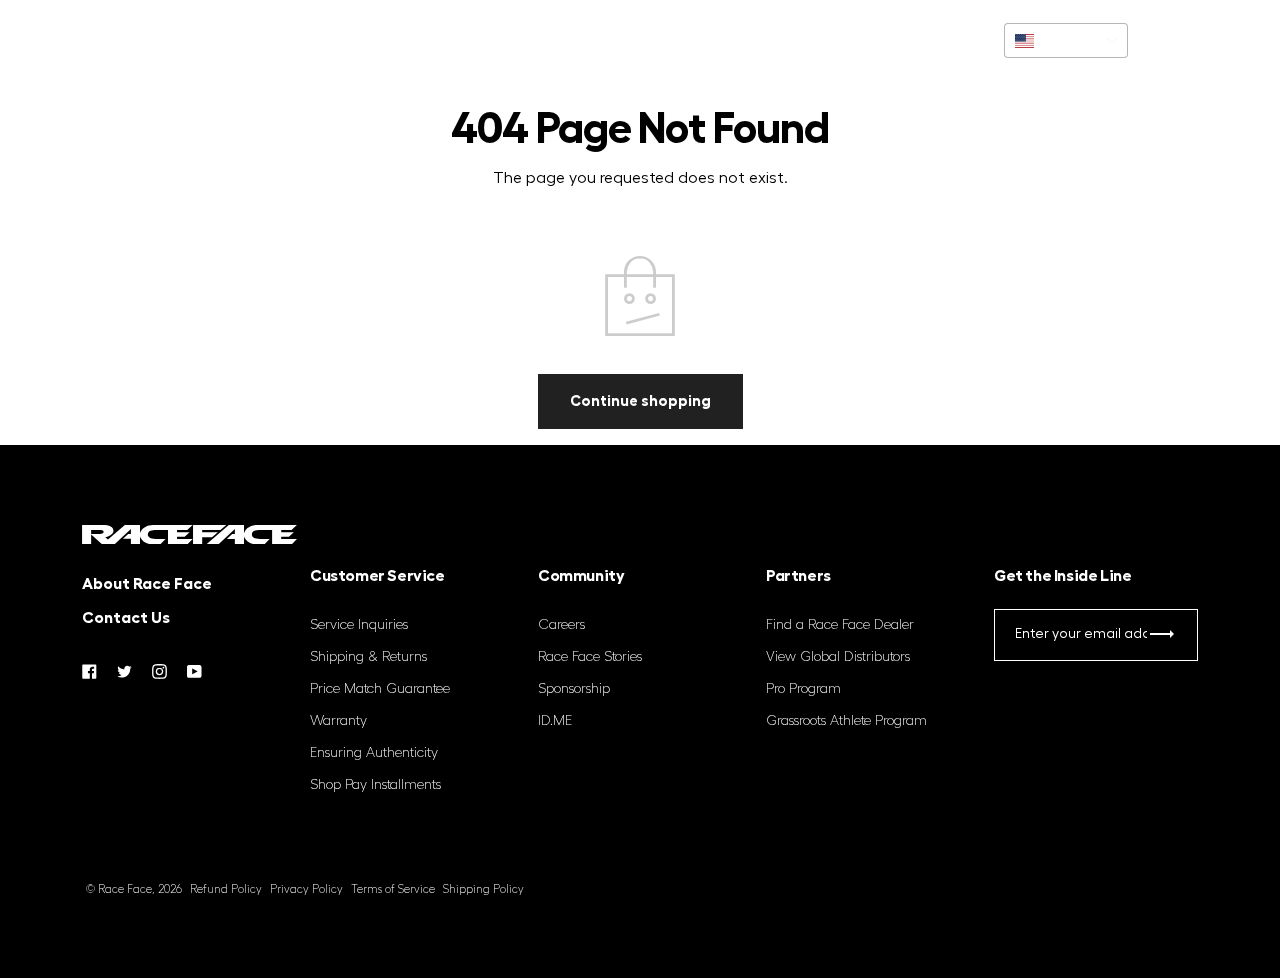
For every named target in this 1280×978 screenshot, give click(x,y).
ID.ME (555, 721)
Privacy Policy (306, 889)
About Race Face (147, 584)
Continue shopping (640, 400)
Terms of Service (393, 889)
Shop (59, 40)
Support (139, 40)
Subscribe (1161, 638)
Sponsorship (574, 689)
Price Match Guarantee (380, 689)
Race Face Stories (590, 657)
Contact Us (126, 618)
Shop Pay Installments (375, 785)
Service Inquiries (359, 625)
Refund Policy (226, 889)
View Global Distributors (838, 657)
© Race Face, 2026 (134, 889)
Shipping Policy (483, 889)
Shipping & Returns (368, 657)
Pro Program (803, 689)
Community (243, 40)
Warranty (338, 721)
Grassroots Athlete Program (846, 721)
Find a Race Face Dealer (840, 625)
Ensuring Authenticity (374, 753)
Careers (561, 625)
